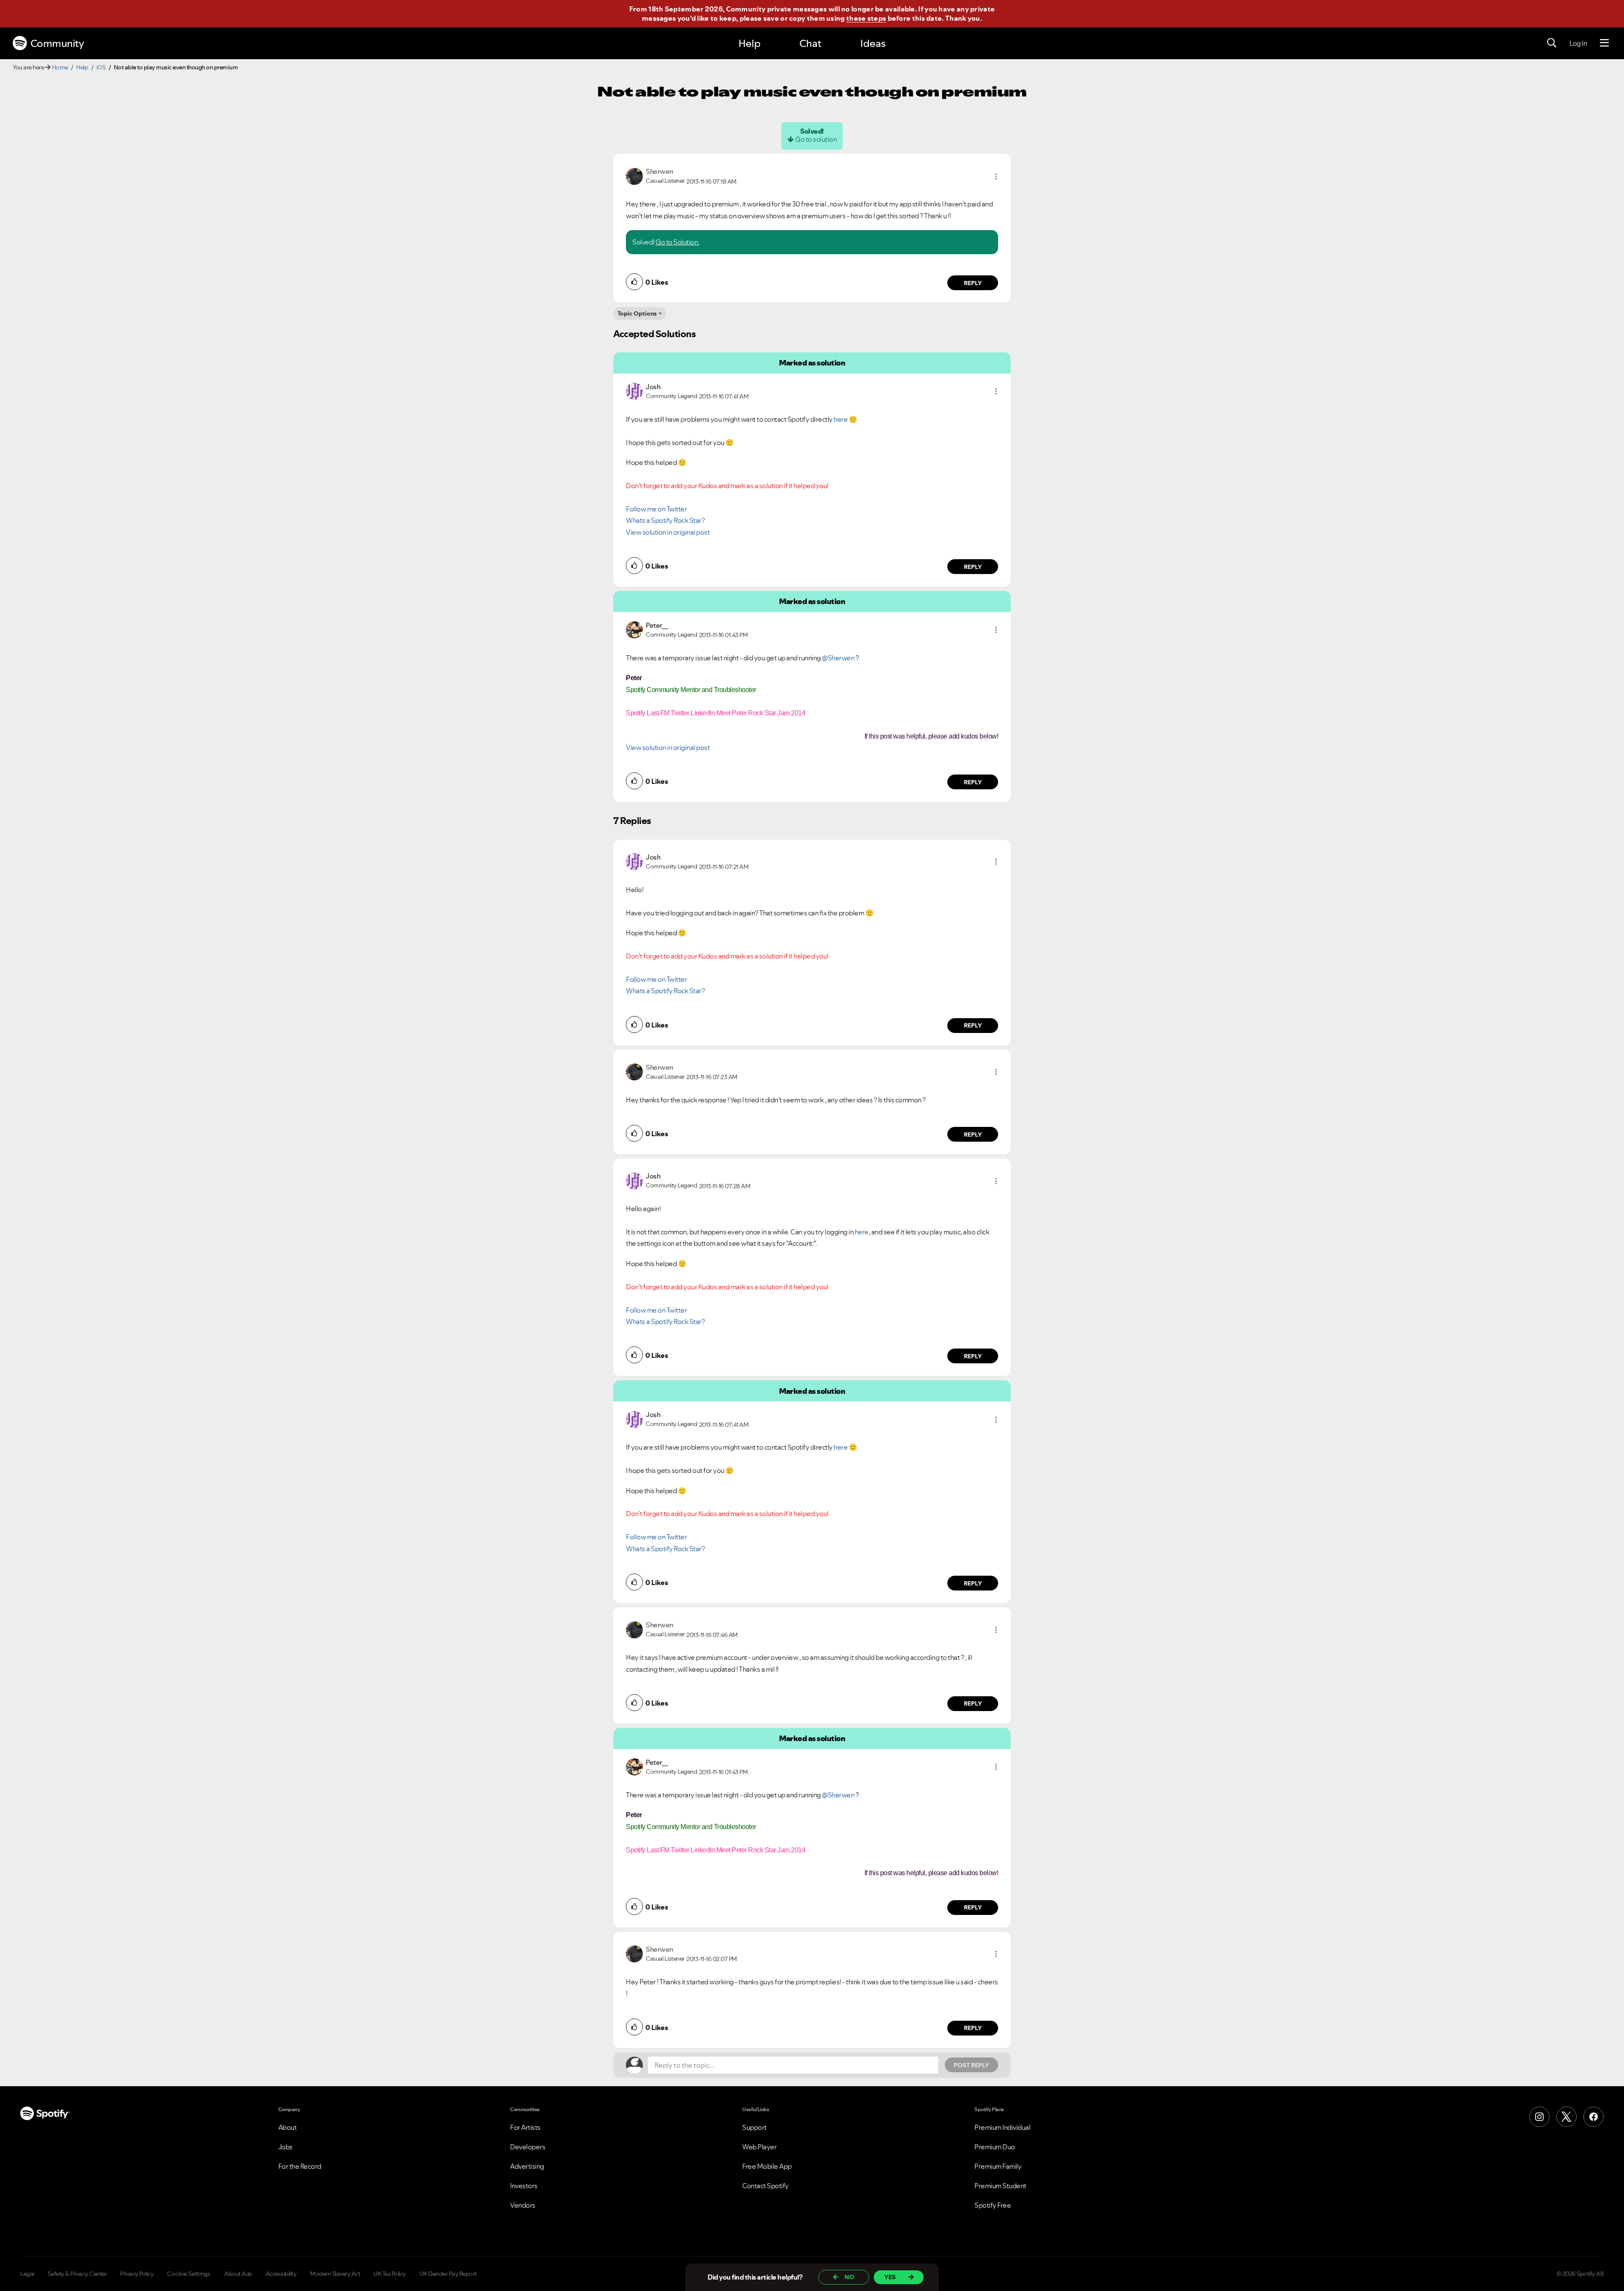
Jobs (285, 2147)
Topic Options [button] (637, 313)
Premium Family (998, 2166)
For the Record (300, 2166)
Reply (973, 283)
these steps (866, 18)
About (288, 2127)
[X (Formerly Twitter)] (1566, 2117)
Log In (1578, 43)
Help (749, 43)
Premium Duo (995, 2147)
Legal (27, 2274)
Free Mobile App (767, 2166)
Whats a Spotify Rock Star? (665, 520)
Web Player (759, 2147)
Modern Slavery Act (335, 2274)
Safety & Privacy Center (77, 2274)
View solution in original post (668, 532)
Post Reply (971, 2065)
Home (60, 67)
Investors (524, 2186)
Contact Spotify (765, 2186)
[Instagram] (1539, 2117)
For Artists (525, 2127)
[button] (996, 176)
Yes (890, 2277)
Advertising (527, 2166)
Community (57, 43)
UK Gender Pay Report (448, 2274)
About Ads (238, 2274)
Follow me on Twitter (656, 509)
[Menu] (1604, 43)
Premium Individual (1002, 2127)
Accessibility (281, 2274)
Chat (810, 43)
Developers (528, 2147)
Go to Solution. (678, 242)
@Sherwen (838, 658)
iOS (101, 67)
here (841, 419)
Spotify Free (993, 2205)
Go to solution (816, 139)
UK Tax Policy (390, 2274)
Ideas (873, 43)
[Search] (1552, 43)
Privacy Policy (137, 2274)
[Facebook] (1594, 2117)
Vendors (523, 2205)
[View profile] (634, 176)
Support (754, 2127)
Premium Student (1000, 2186)
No (849, 2277)
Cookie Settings (189, 2274)
